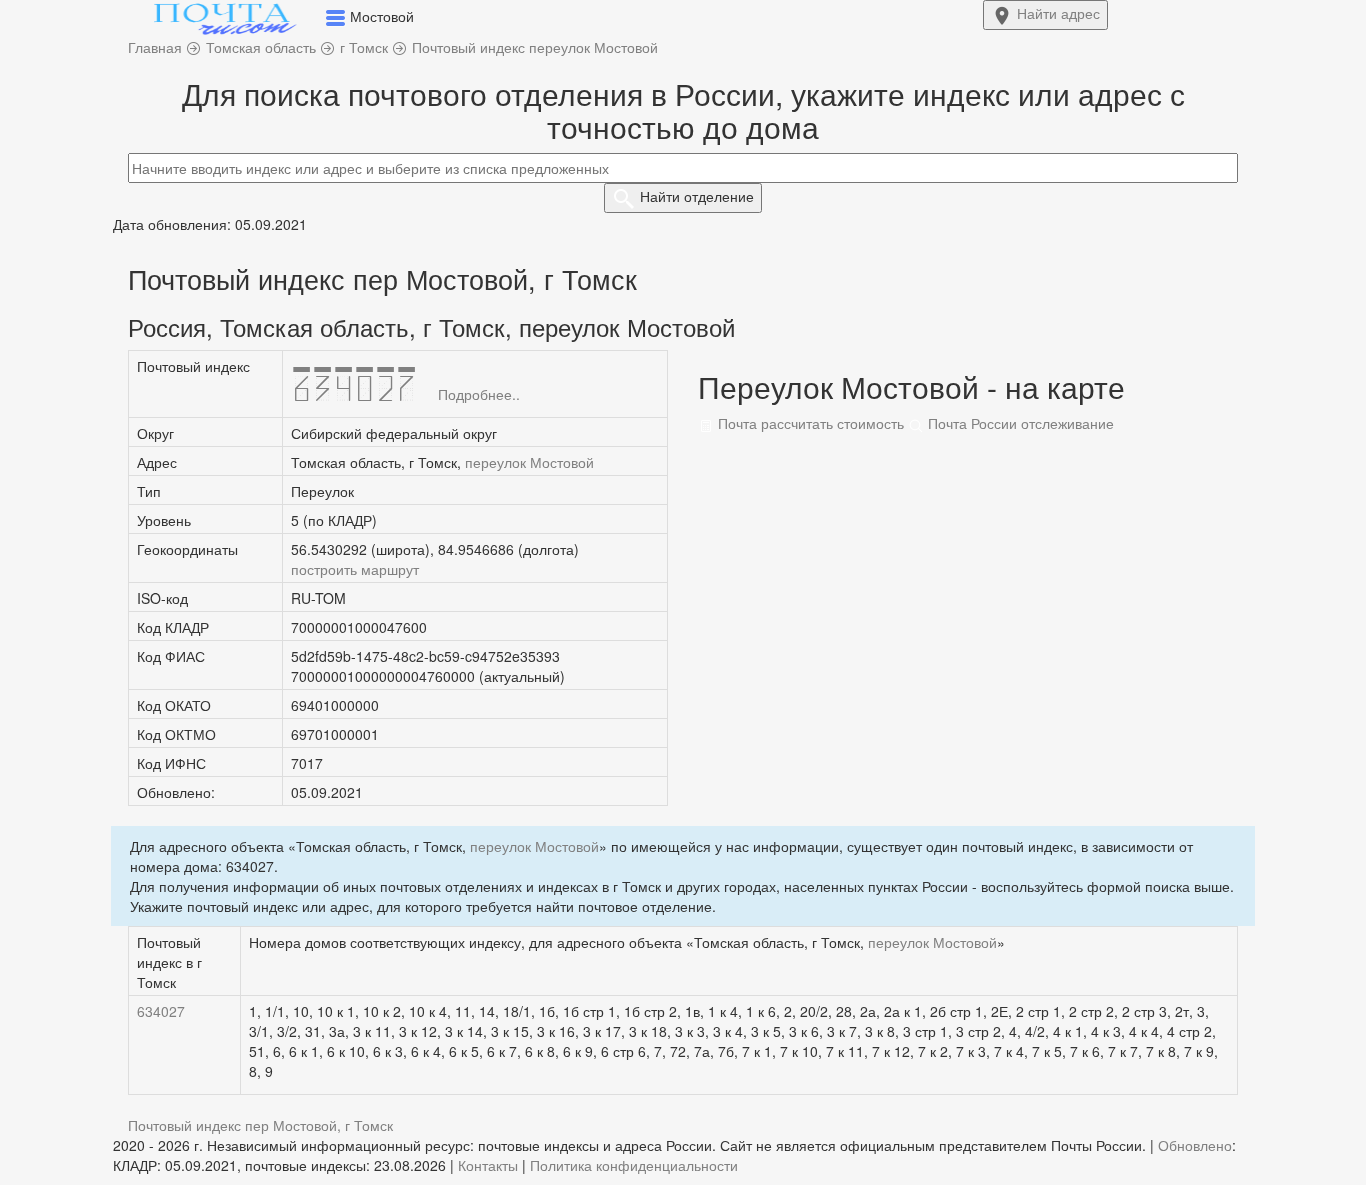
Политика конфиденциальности (634, 1165)
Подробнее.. (479, 394)
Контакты (488, 1165)
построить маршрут (355, 569)
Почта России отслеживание (1019, 423)
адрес (1058, 13)
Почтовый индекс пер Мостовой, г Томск (260, 1125)
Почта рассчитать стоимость (809, 423)
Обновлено (1195, 1145)
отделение (697, 196)
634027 (161, 1011)
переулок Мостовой (529, 462)
